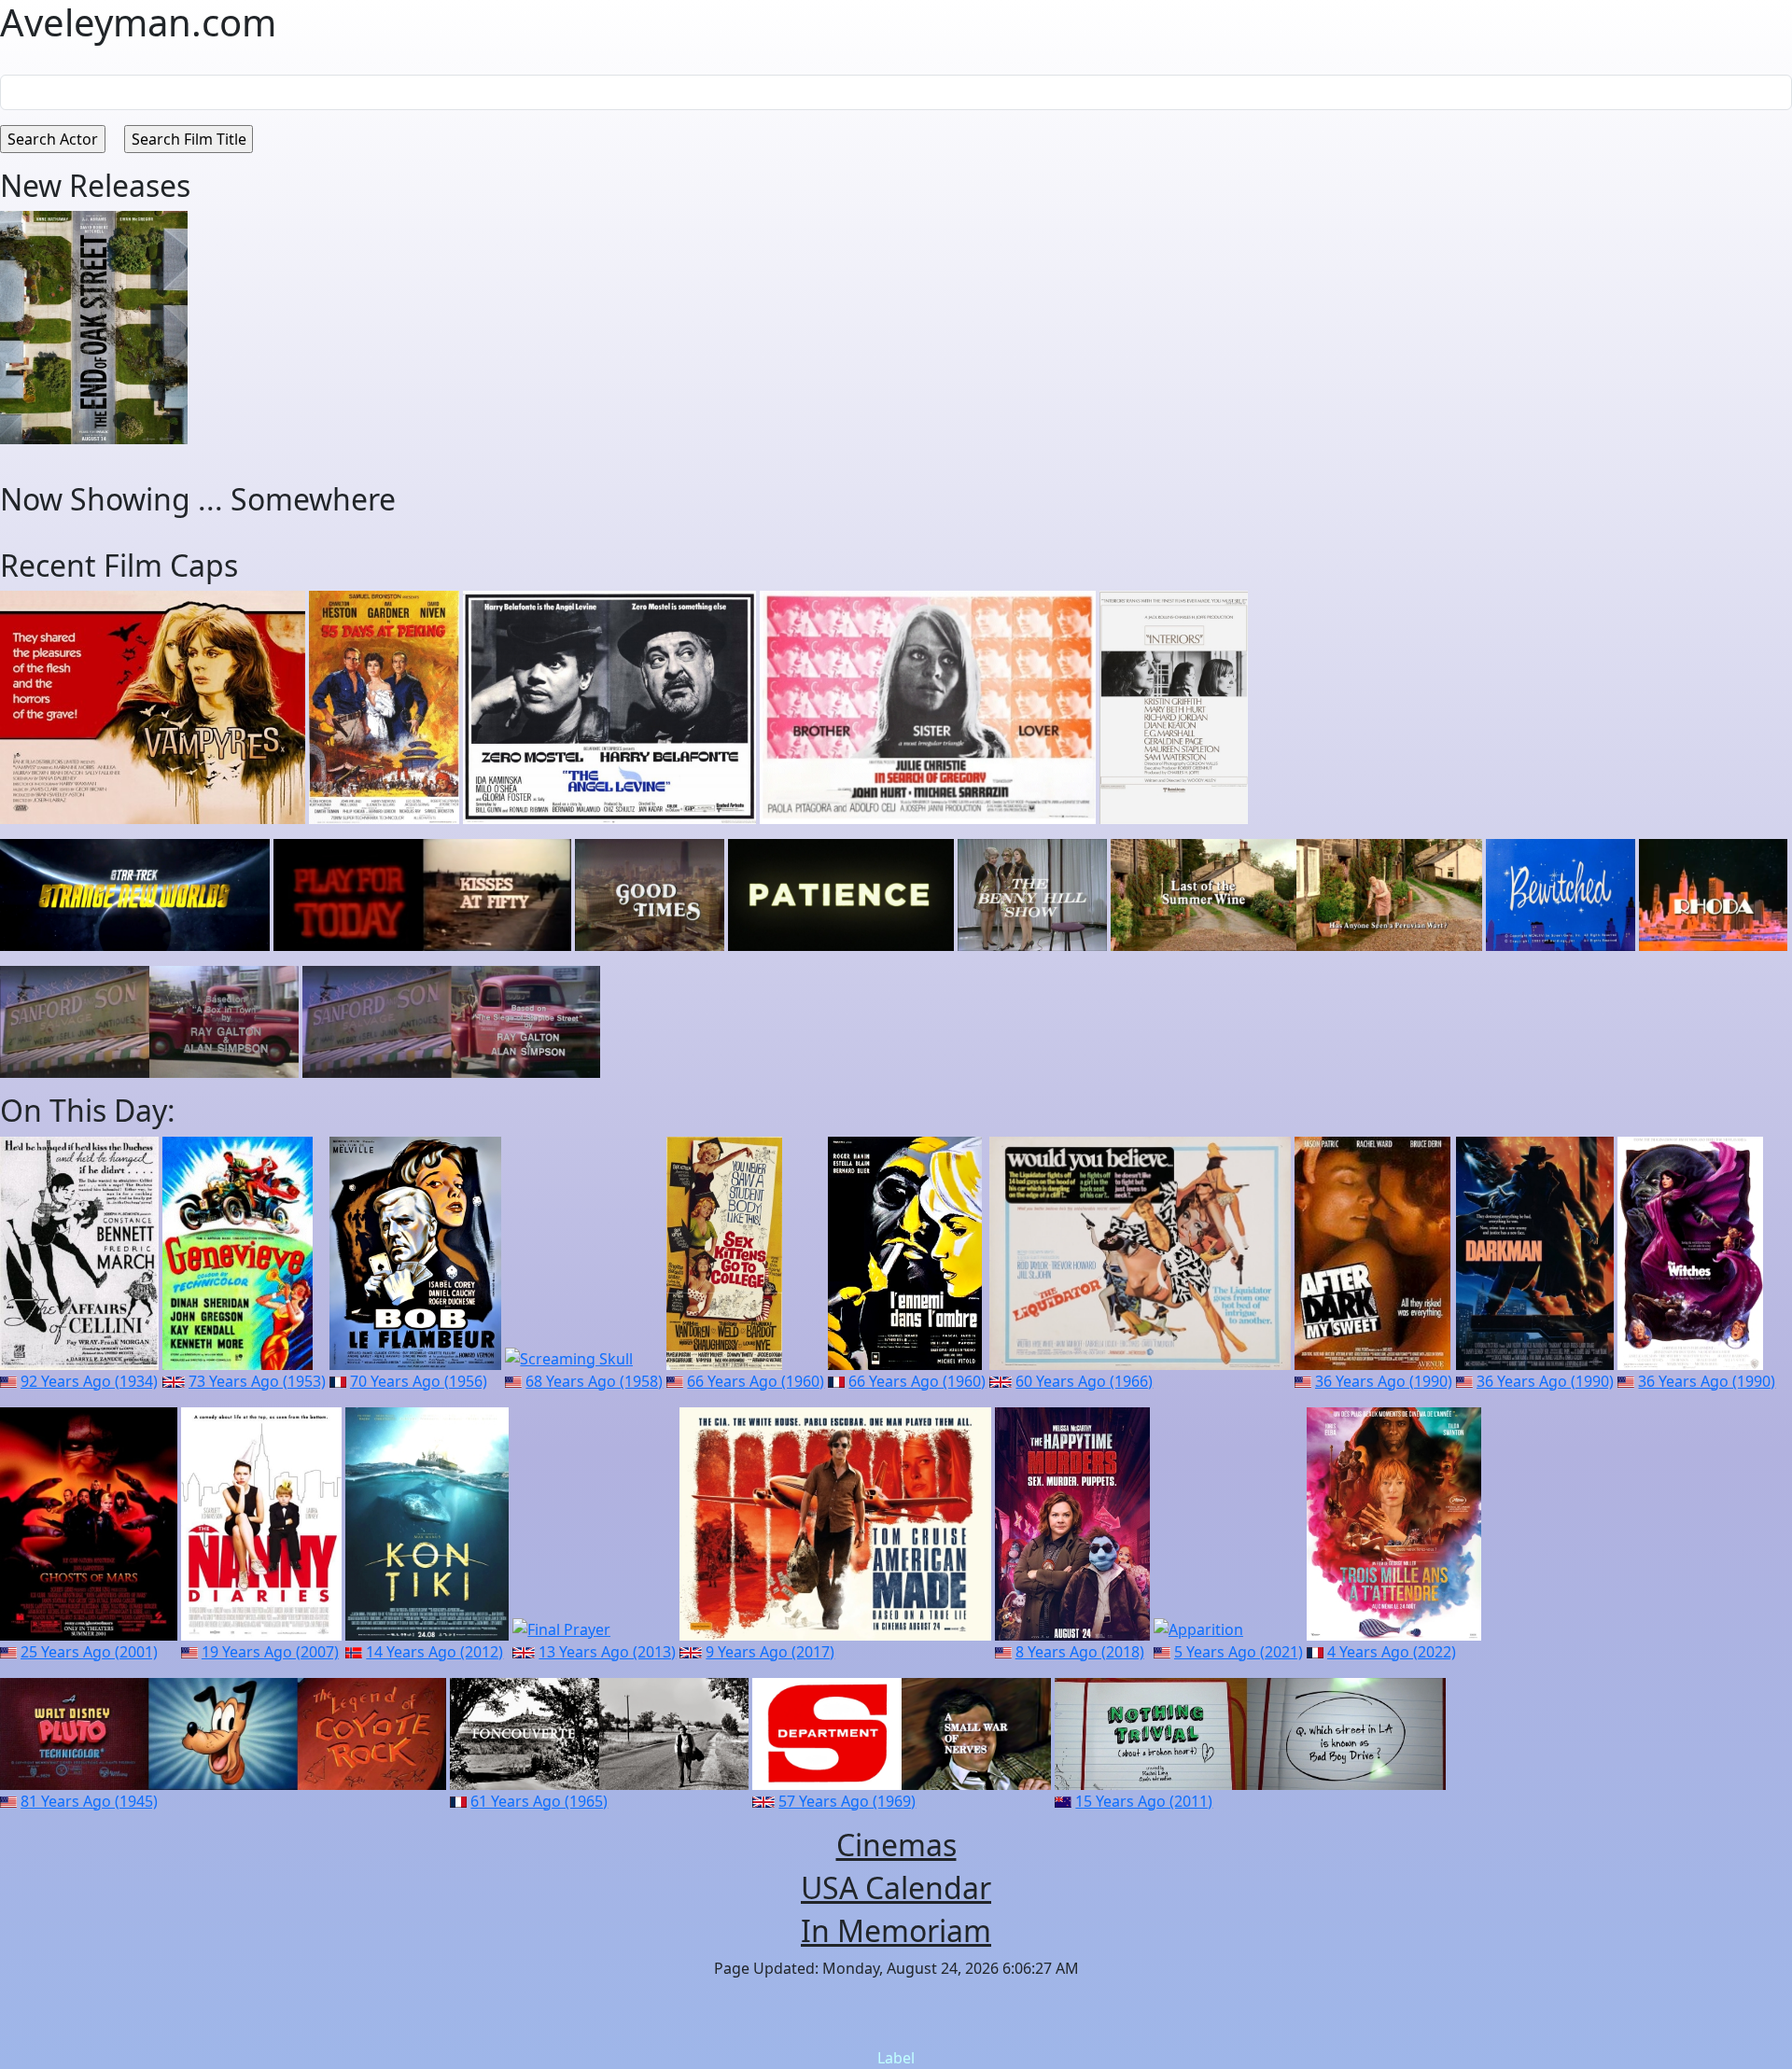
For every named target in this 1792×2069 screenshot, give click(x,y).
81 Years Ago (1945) (89, 1801)
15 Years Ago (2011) (1144, 1801)
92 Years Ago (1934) (89, 1381)
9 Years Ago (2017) (770, 1652)
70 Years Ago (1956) (419, 1381)
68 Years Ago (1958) (594, 1381)
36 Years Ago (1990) (1384, 1381)
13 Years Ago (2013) (607, 1652)
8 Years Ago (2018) (1080, 1652)
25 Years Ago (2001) (89, 1652)
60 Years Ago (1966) (1084, 1381)
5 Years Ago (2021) (1239, 1652)
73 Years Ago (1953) (257, 1381)
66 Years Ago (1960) (756, 1381)
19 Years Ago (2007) (270, 1652)
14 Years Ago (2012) (434, 1652)
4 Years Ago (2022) (1392, 1652)
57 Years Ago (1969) (847, 1801)
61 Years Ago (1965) (539, 1801)
